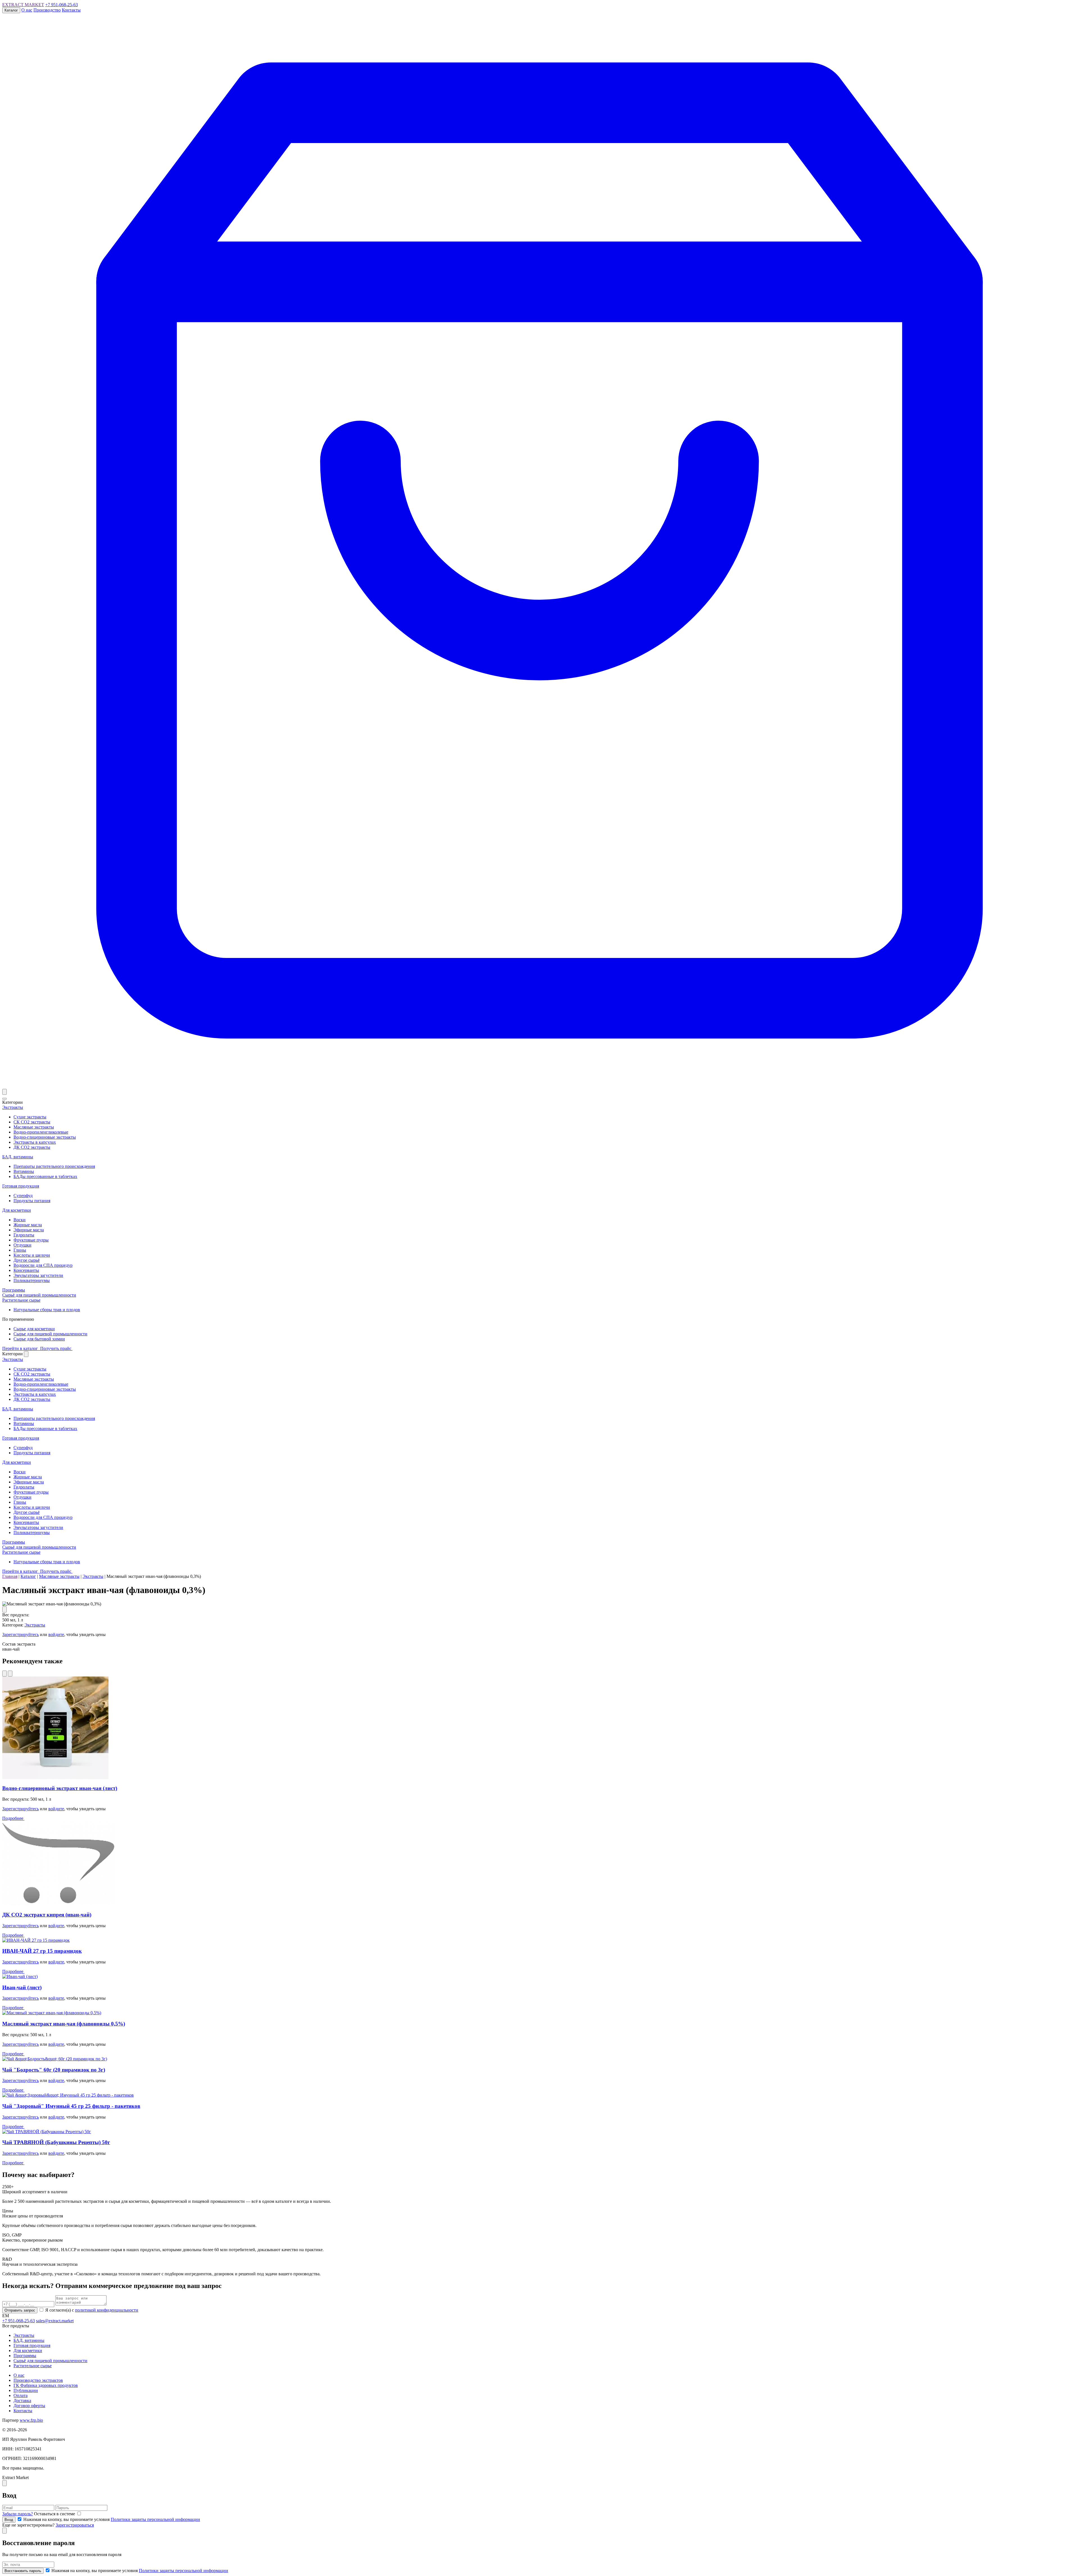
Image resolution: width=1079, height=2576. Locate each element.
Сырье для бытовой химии (39, 1339)
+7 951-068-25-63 (62, 5)
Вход (9, 2520)
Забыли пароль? (18, 2514)
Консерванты (26, 1270)
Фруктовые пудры (31, 1240)
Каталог (11, 10)
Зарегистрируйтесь (21, 1634)
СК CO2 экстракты (32, 1122)
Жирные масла (28, 1225)
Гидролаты (24, 1235)
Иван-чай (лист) (22, 1987)
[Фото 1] (4, 1609)
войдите (56, 1634)
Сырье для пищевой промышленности (50, 1334)
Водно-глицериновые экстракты (45, 1137)
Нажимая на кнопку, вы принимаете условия (111, 2519)
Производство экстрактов (38, 2380)
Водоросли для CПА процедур (43, 1265)
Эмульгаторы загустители (38, 1275)
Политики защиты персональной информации (155, 2519)
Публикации (26, 2390)
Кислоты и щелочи (32, 1255)
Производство (47, 10)
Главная (10, 1576)
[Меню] (4, 1099)
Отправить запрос (20, 2310)
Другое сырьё (27, 1260)
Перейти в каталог (21, 1348)
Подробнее (13, 1818)
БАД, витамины (18, 1157)
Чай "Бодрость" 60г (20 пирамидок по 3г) (54, 2070)
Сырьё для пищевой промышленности (39, 1295)
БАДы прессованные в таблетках (45, 1176)
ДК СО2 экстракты (32, 1147)
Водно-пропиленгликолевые (41, 1132)
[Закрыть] (26, 1354)
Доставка (22, 2401)
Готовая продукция (21, 1186)
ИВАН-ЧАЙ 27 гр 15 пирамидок (42, 1951)
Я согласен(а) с (91, 2310)
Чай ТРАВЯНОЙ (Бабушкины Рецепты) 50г (56, 2142)
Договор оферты (29, 2406)
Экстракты (13, 1107)
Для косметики (17, 1210)
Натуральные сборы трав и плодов (47, 1310)
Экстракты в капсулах (35, 1142)
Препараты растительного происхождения (54, 1166)
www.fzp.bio (31, 2420)
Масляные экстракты (34, 1127)
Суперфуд (23, 1196)
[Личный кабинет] (4, 1092)
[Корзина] (539, 1086)
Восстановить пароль (23, 2571)
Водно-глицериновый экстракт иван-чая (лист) (60, 1788)
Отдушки (22, 1245)
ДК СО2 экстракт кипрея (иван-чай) (47, 1915)
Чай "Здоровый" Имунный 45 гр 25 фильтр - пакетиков (71, 2106)
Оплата (21, 2395)
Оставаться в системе (55, 2514)
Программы (14, 1290)
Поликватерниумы (32, 1280)
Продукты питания (32, 1201)
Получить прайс (56, 1348)
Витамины (24, 1171)
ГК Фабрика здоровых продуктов (46, 2385)
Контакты (71, 10)
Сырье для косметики (34, 1329)
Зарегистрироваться (75, 2525)
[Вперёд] (10, 1674)
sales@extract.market (55, 2321)
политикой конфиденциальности (107, 2310)
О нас (27, 10)
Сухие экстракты (30, 1117)
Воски (20, 1220)
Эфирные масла (29, 1230)
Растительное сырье (21, 1300)
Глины (20, 1250)
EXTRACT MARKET (23, 5)
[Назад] (4, 1674)
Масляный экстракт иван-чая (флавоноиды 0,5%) (64, 2024)
